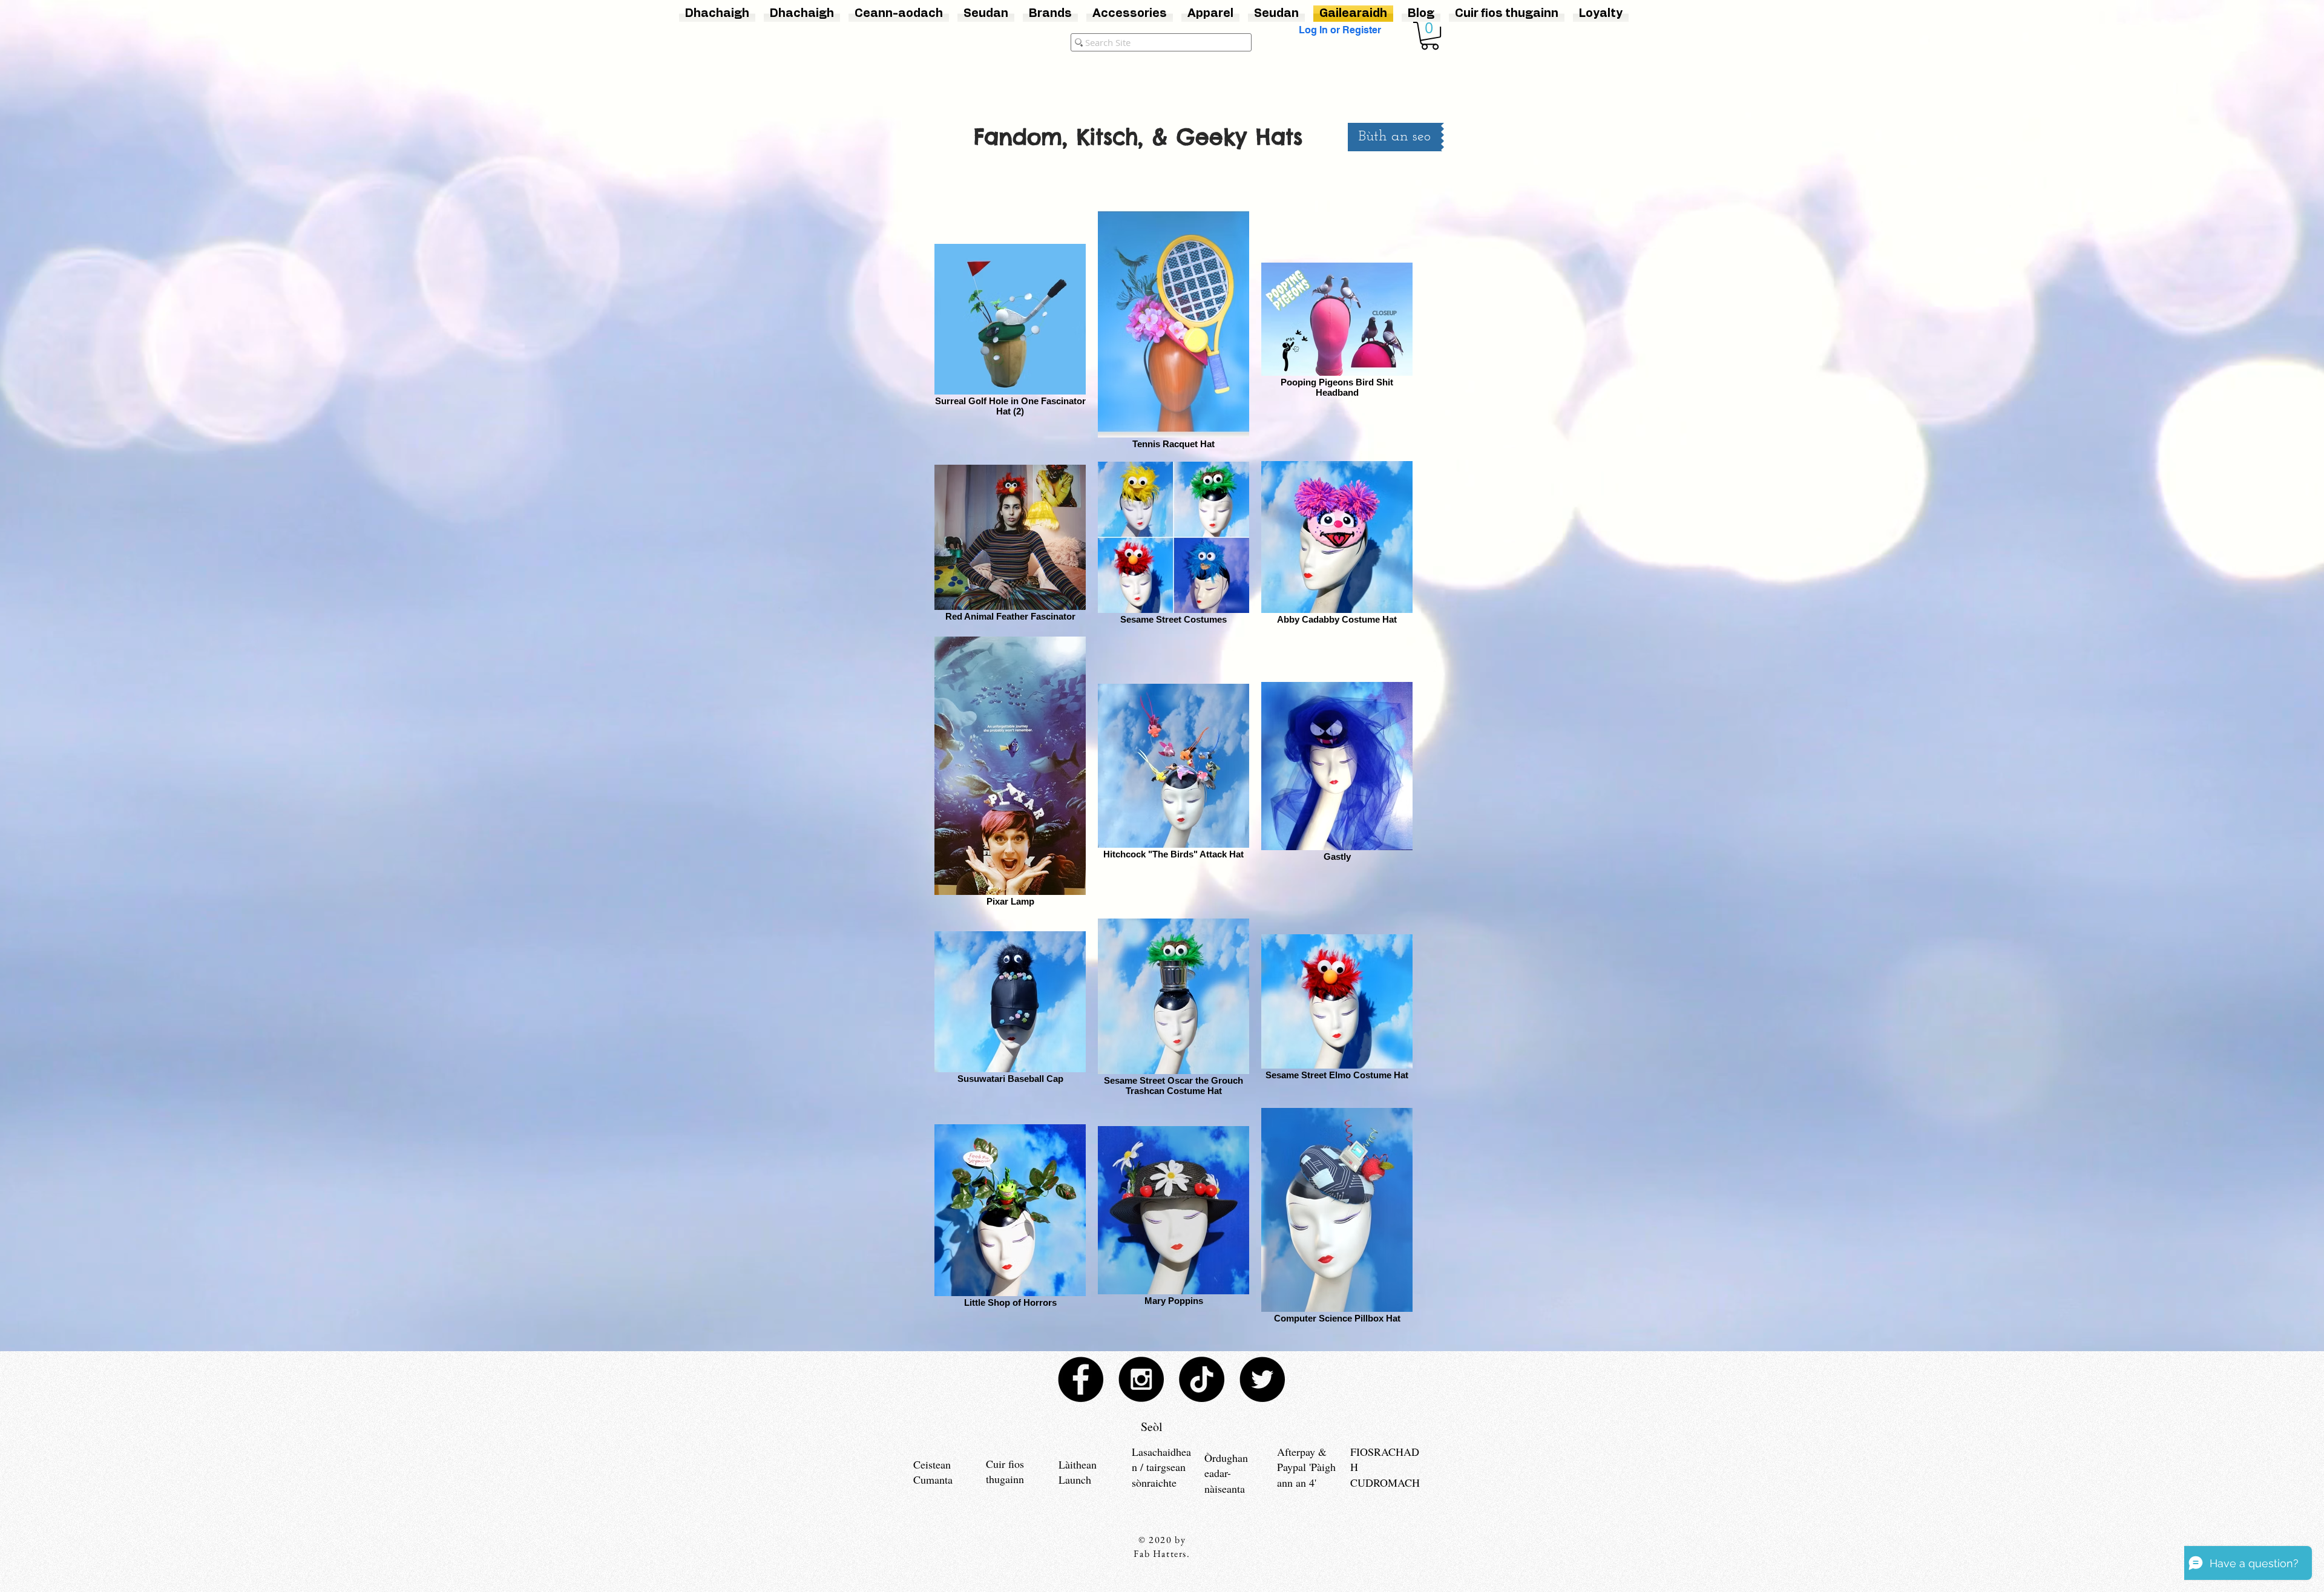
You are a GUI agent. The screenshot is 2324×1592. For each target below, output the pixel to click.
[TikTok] (1202, 1379)
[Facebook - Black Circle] (1081, 1379)
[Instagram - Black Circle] (1141, 1379)
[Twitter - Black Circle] (1262, 1379)
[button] (1430, 36)
